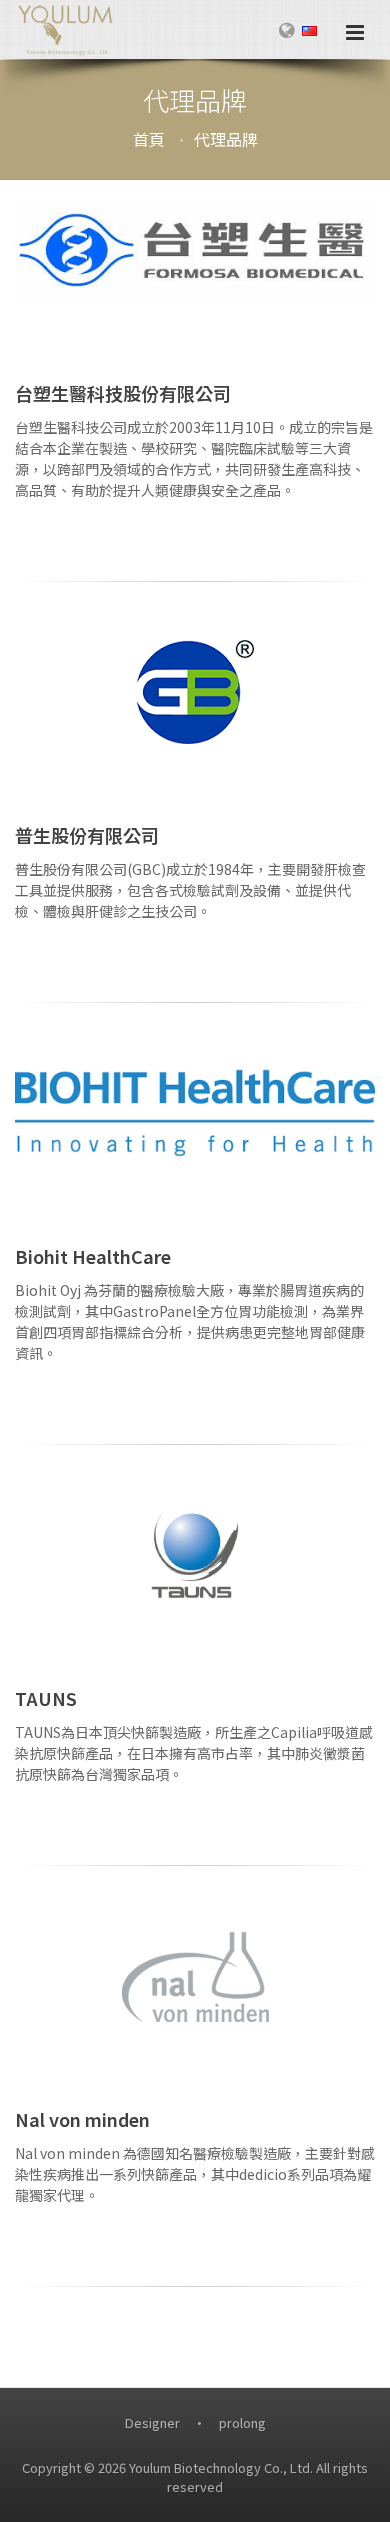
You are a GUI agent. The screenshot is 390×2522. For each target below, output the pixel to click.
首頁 (149, 139)
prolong (242, 2422)
